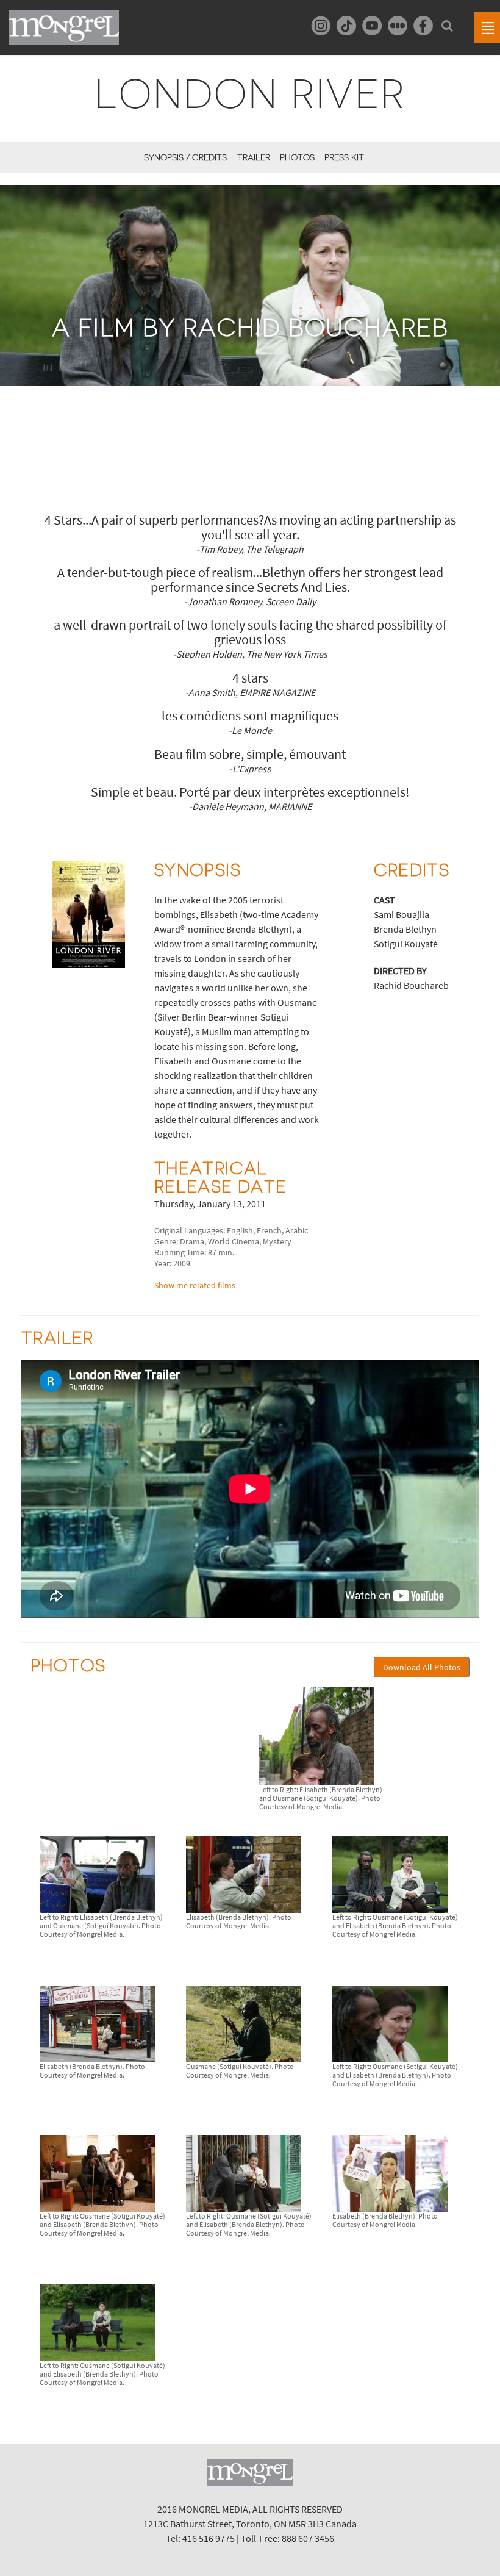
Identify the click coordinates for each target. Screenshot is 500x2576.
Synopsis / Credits (185, 157)
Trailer (253, 157)
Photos (297, 157)
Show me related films (195, 1285)
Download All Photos (422, 1667)
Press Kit (344, 157)
